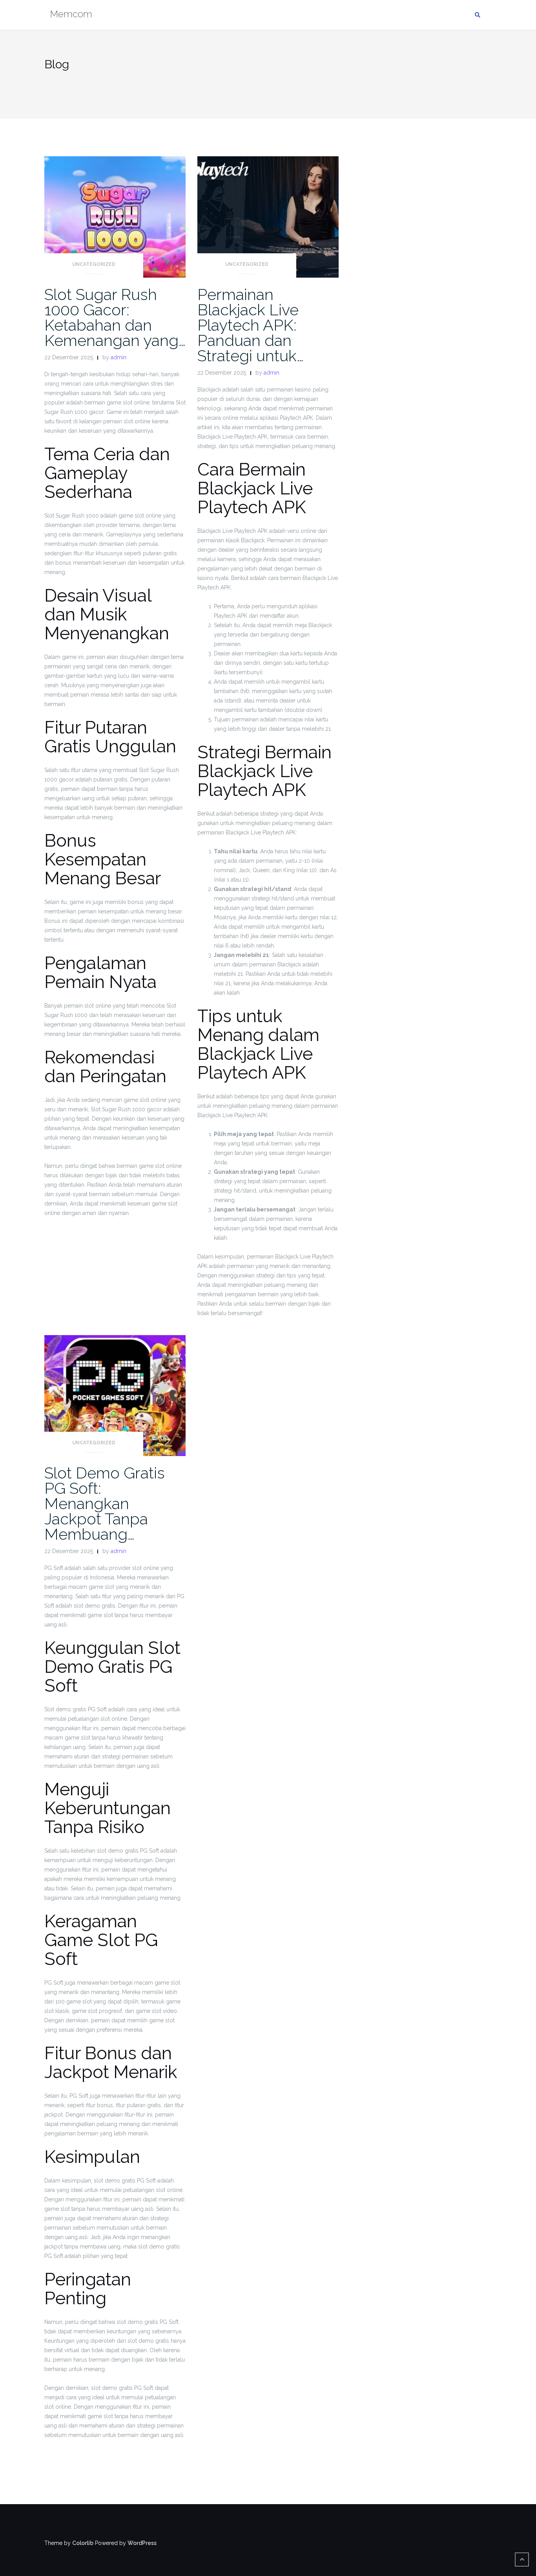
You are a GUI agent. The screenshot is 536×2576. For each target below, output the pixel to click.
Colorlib (83, 2543)
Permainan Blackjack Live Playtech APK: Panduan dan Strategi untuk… (251, 325)
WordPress (142, 2543)
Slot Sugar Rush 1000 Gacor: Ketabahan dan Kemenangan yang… (115, 317)
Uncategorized (94, 264)
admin (119, 357)
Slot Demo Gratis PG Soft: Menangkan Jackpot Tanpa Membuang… (105, 1503)
